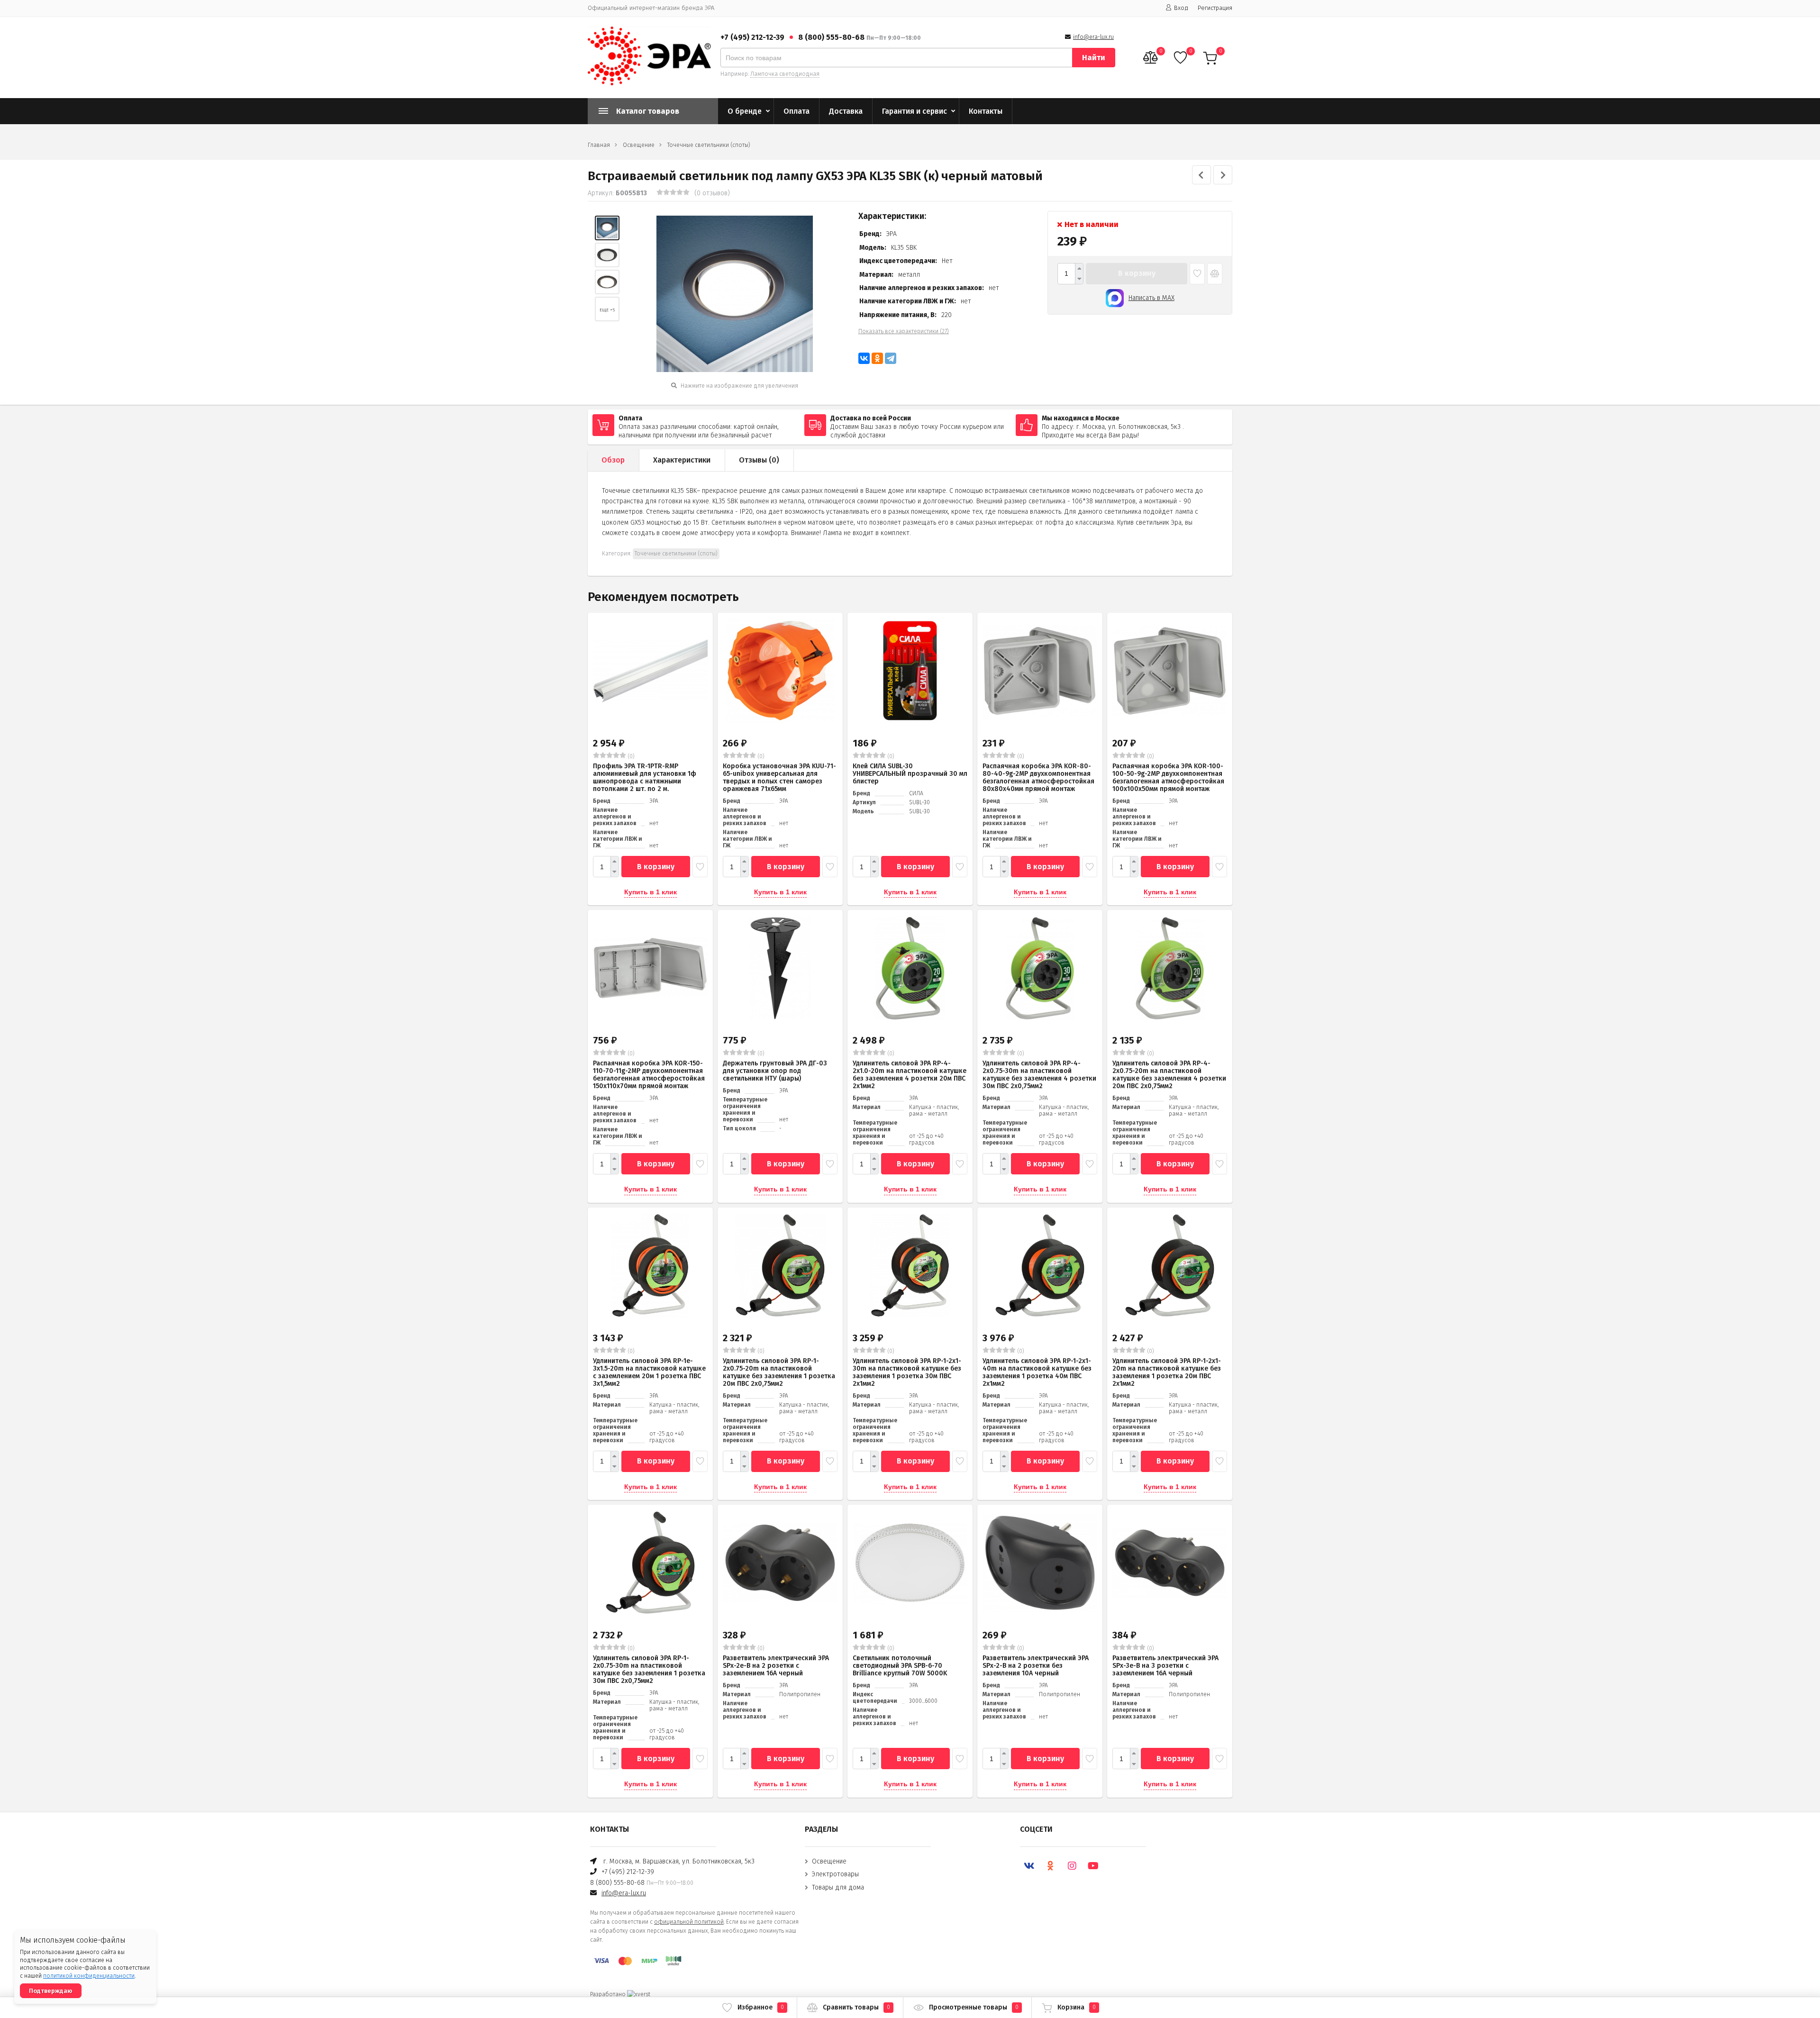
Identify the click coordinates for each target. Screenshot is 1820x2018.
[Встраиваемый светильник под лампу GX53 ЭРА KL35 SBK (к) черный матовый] (607, 228)
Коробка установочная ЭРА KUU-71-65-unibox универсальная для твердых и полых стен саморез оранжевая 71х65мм (779, 777)
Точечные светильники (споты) (709, 145)
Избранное (761, 2007)
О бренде (745, 111)
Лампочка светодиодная (785, 74)
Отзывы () (759, 460)
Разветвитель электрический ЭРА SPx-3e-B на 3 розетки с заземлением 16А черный (1165, 1666)
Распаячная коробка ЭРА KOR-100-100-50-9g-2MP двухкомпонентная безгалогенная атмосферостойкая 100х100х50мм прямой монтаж (1168, 777)
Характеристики (682, 460)
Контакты (986, 111)
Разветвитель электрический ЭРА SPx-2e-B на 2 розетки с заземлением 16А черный (776, 1666)
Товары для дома (838, 1887)
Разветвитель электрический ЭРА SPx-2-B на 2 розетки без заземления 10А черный (1036, 1666)
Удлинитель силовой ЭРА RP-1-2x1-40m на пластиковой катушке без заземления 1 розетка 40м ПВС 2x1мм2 (1037, 1372)
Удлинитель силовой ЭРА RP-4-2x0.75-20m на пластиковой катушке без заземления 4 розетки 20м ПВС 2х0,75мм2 (1169, 1075)
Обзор (613, 460)
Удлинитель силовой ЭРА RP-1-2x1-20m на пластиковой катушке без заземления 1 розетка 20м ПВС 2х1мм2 (1167, 1372)
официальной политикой (689, 1922)
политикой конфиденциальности (89, 1976)
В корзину (1137, 273)
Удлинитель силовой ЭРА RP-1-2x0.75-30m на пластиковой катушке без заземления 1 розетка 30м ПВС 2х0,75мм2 (649, 1669)
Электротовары (835, 1874)
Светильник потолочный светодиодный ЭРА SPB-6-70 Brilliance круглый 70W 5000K (900, 1666)
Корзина (1077, 2007)
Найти (1094, 58)
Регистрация (1215, 8)
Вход (1181, 8)
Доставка (846, 111)
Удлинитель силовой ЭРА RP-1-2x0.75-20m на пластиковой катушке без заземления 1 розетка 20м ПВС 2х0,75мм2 (779, 1372)
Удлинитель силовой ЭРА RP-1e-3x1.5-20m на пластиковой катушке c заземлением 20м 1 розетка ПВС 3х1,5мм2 (649, 1372)
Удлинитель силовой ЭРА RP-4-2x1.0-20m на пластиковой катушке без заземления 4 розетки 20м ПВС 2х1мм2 (910, 1075)
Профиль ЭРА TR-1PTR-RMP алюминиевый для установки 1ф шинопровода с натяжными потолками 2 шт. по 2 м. (645, 777)
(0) (630, 756)
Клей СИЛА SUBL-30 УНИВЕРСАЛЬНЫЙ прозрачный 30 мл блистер (910, 774)
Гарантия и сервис (915, 111)
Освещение (639, 145)
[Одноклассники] (877, 358)
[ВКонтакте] (864, 358)
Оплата (796, 111)
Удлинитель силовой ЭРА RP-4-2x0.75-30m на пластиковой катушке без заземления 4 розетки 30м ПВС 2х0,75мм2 (1039, 1075)
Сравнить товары (856, 2007)
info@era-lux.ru (1093, 37)
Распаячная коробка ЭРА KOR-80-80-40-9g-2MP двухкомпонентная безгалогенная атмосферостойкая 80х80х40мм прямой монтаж (1038, 777)
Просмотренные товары (974, 2007)
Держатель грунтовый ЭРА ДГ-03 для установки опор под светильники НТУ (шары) (775, 1071)
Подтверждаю (51, 1991)
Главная (599, 145)
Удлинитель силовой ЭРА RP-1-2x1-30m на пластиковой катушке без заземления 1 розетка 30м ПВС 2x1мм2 (907, 1372)
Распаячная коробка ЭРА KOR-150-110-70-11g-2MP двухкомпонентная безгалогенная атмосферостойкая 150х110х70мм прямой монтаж (649, 1075)
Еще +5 (607, 310)
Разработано (609, 1994)
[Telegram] (891, 358)
